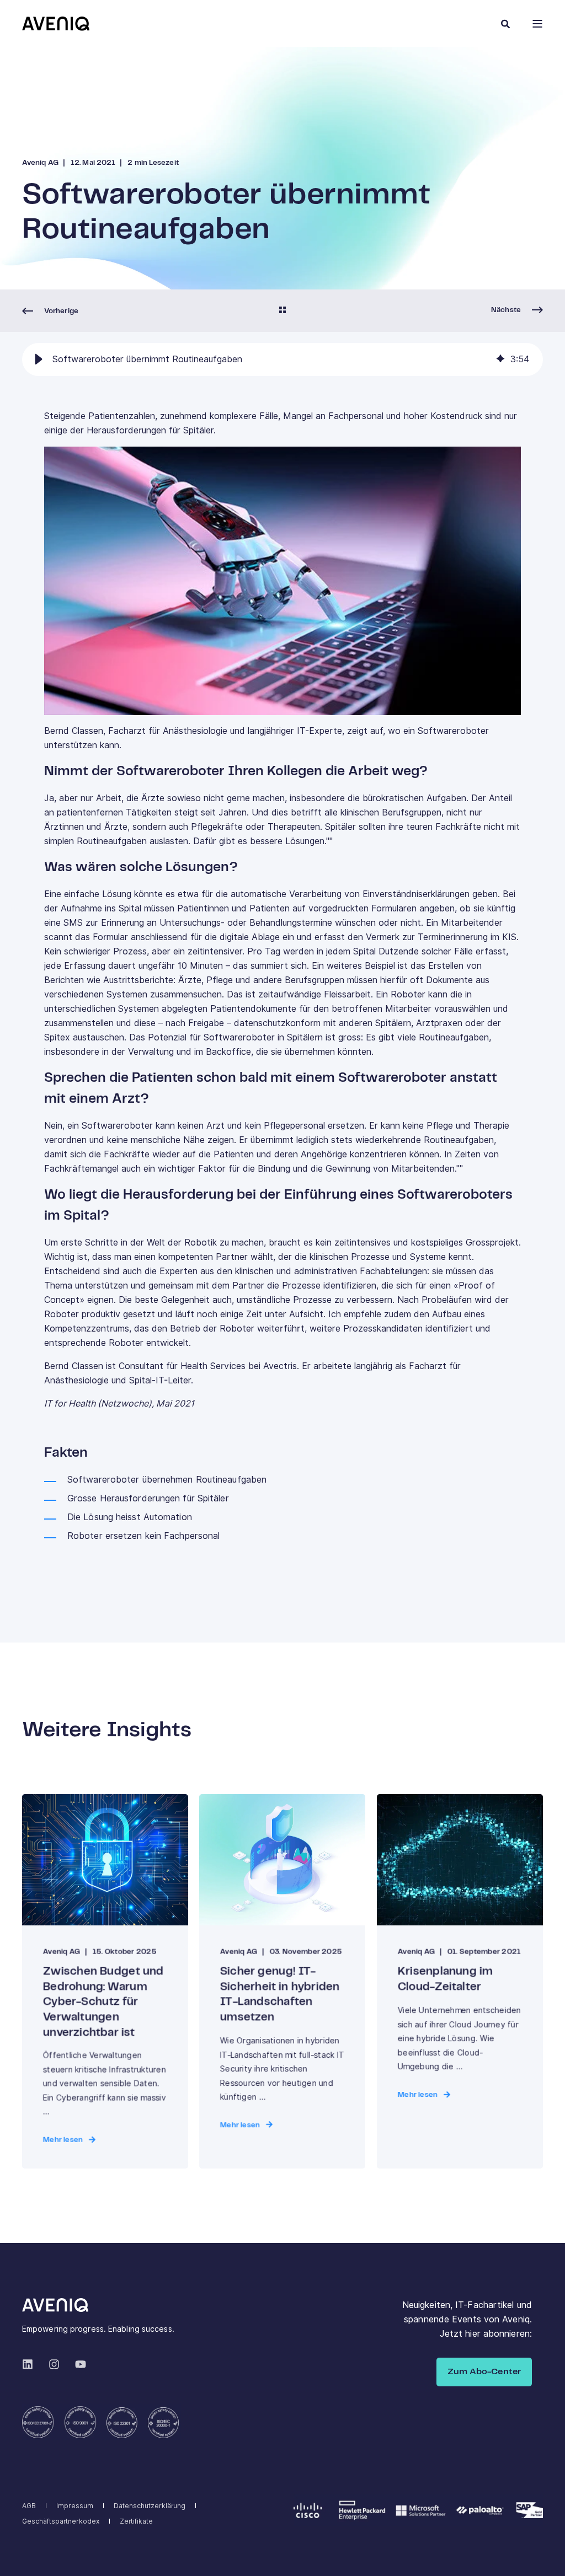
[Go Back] (282, 311)
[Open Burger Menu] (537, 24)
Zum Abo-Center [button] (484, 2372)
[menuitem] (29, 2506)
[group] (282, 359)
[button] (39, 359)
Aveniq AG (40, 163)
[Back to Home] (56, 23)
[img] (500, 359)
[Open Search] (505, 23)
